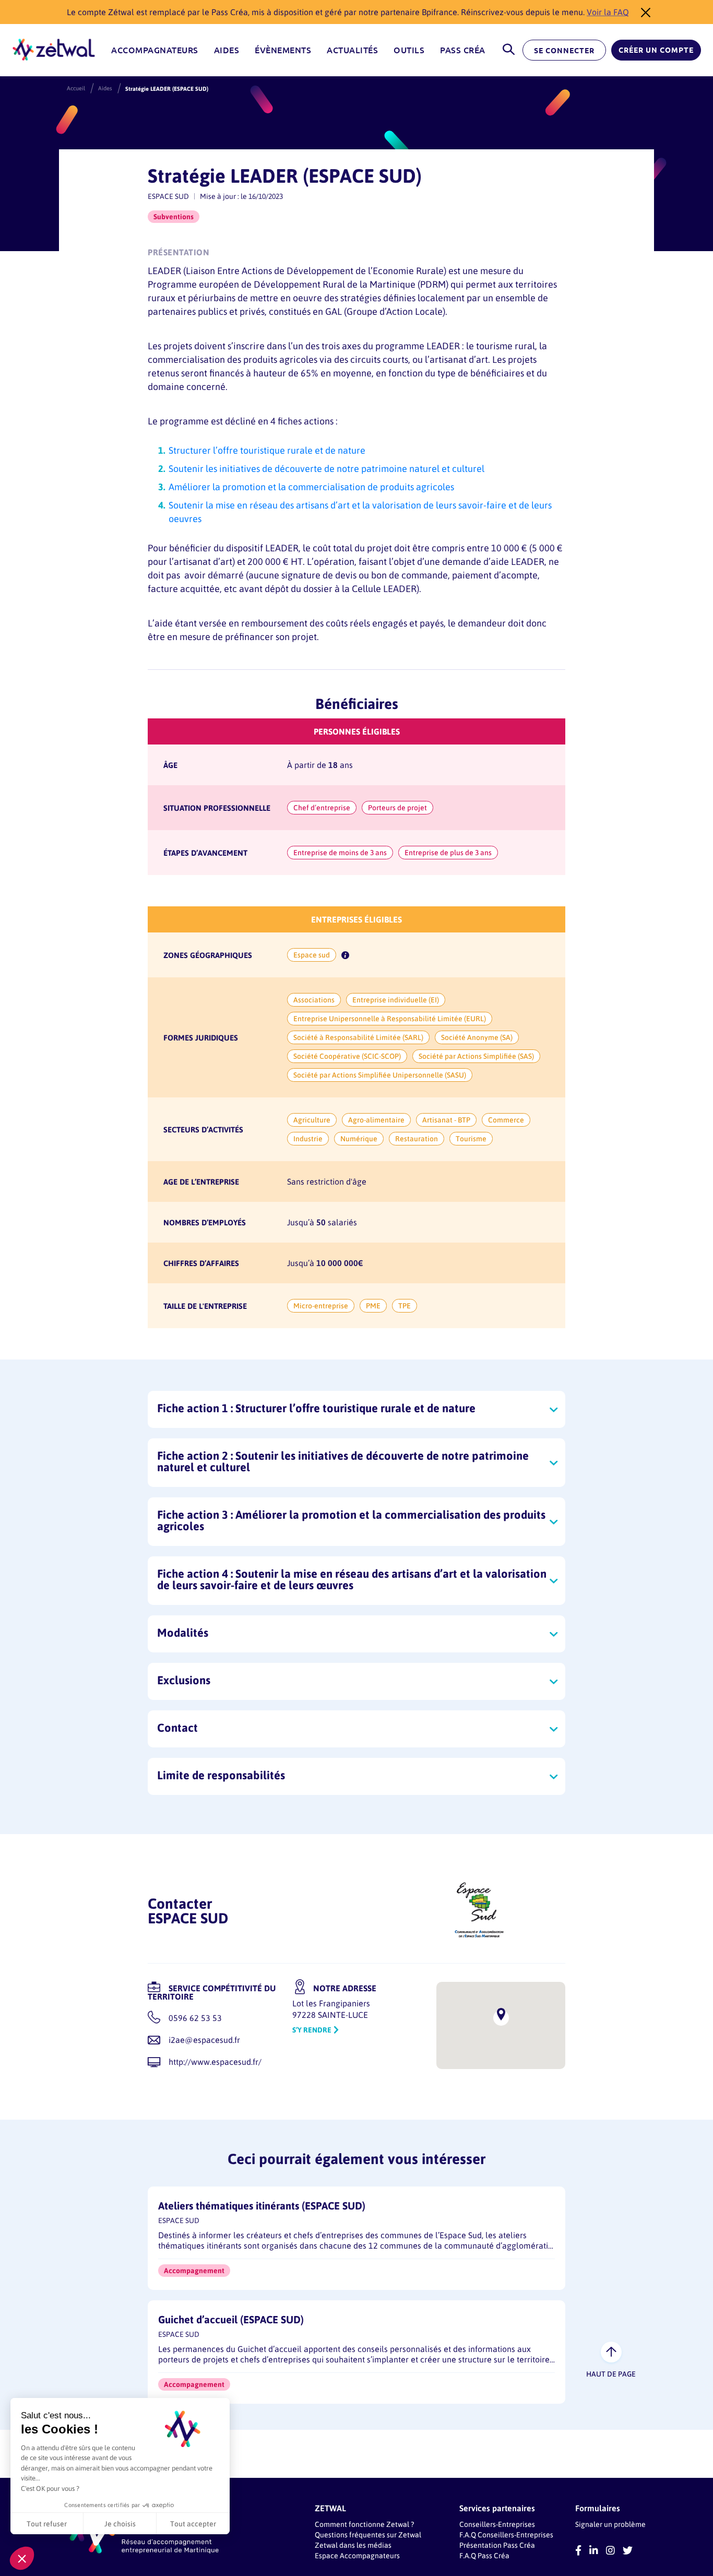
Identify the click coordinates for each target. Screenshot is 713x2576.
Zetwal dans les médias (353, 2545)
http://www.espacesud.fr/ (215, 2061)
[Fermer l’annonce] (643, 12)
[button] (22, 2558)
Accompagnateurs (155, 50)
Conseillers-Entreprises (497, 2524)
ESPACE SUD (168, 196)
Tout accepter (193, 2524)
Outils (409, 50)
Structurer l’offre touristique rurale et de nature (267, 450)
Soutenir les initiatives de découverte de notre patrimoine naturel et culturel (326, 468)
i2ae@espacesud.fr (204, 2040)
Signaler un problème (610, 2524)
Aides (227, 50)
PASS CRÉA (463, 50)
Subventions (174, 216)
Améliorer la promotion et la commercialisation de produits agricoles (311, 487)
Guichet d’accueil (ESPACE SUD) (231, 2319)
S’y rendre (312, 2030)
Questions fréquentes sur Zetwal (368, 2534)
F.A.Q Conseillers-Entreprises (506, 2534)
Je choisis (120, 2524)
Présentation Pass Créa (497, 2545)
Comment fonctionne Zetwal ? (364, 2524)
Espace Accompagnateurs (357, 2555)
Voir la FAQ (608, 12)
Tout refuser (47, 2524)
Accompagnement (194, 2270)
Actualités (352, 50)
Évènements (283, 50)
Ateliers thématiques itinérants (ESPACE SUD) (262, 2206)
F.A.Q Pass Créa (484, 2555)
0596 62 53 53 (195, 2018)
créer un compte (656, 50)
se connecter (564, 51)
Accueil (76, 88)
